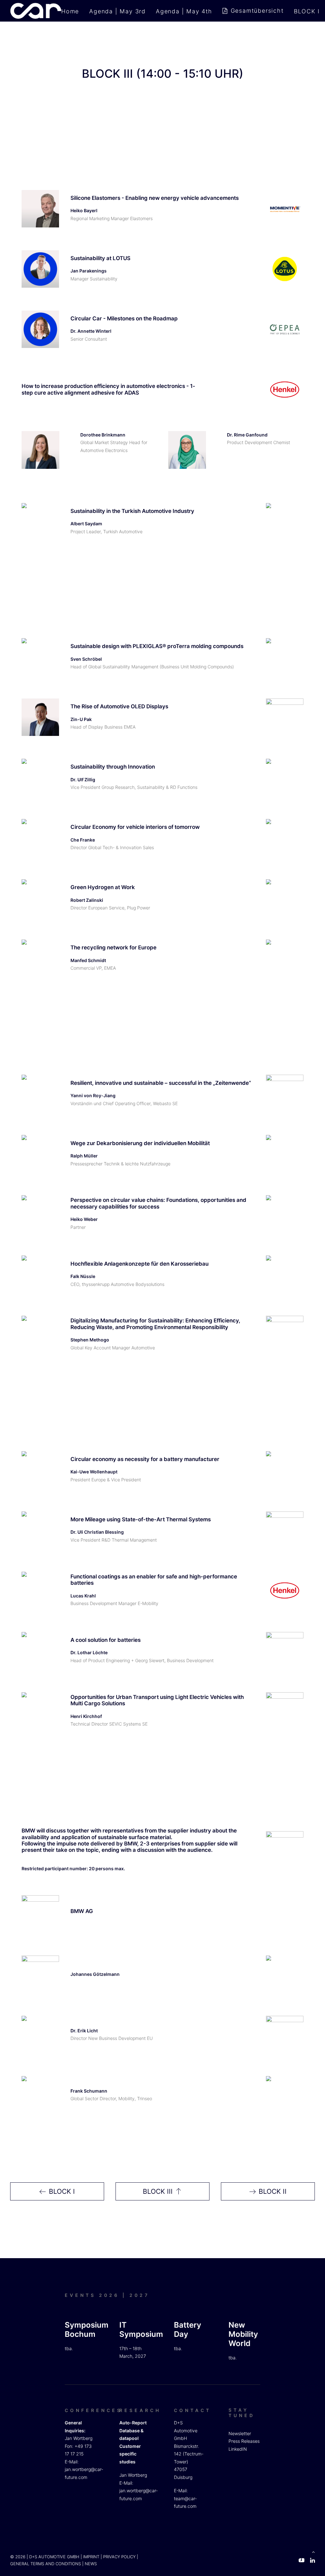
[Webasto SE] (285, 1093)
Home (70, 11)
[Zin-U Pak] (40, 717)
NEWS (91, 2564)
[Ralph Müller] (40, 1154)
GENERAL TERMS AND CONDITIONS (46, 2564)
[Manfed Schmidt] (40, 958)
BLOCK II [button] (273, 2191)
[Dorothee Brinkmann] (40, 450)
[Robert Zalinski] (40, 898)
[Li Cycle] (285, 958)
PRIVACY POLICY (119, 2557)
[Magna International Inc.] (285, 1974)
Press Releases (244, 2441)
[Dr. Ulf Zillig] (40, 777)
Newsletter (240, 2433)
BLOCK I (307, 11)
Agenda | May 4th (184, 11)
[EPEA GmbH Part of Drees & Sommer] (285, 329)
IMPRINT (91, 2557)
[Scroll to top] (313, 2551)
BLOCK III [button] (158, 2191)
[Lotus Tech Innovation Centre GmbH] (285, 269)
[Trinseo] (285, 2095)
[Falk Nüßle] (40, 1274)
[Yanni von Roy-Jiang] (40, 1093)
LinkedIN (238, 2449)
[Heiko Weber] (40, 1214)
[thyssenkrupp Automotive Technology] (285, 1274)
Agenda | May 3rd (117, 11)
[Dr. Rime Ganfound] (187, 450)
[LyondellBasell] (285, 2035)
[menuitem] (72, 11)
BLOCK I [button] (62, 2191)
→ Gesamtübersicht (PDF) (264, 2559)
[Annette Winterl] (40, 329)
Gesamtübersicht (257, 11)
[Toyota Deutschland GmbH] (285, 1154)
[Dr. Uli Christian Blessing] (40, 1530)
